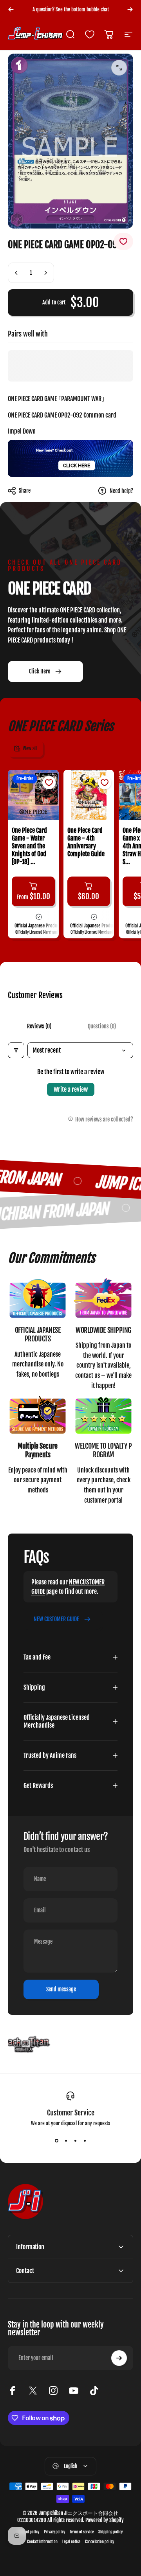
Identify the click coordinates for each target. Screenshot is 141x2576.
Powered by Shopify (105, 2520)
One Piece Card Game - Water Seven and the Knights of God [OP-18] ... (29, 846)
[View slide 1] (56, 2140)
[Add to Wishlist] (123, 241)
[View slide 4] (85, 2140)
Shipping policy (110, 2532)
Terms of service (82, 2532)
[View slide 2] (66, 2140)
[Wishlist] (90, 34)
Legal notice (71, 2542)
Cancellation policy (99, 2542)
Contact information (42, 2542)
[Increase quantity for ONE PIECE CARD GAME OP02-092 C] (45, 273)
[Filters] (16, 1050)
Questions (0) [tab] (102, 1026)
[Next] (130, 9)
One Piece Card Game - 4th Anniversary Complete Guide (86, 842)
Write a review (71, 1089)
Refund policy (29, 2532)
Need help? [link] (121, 491)
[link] (38, 1299)
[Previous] (11, 9)
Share (25, 491)
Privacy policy (54, 2532)
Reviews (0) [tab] (39, 1026)
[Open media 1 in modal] (119, 68)
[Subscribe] (119, 2358)
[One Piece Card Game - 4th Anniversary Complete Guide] (89, 795)
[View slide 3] (75, 2140)
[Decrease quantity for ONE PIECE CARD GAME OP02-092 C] (16, 273)
